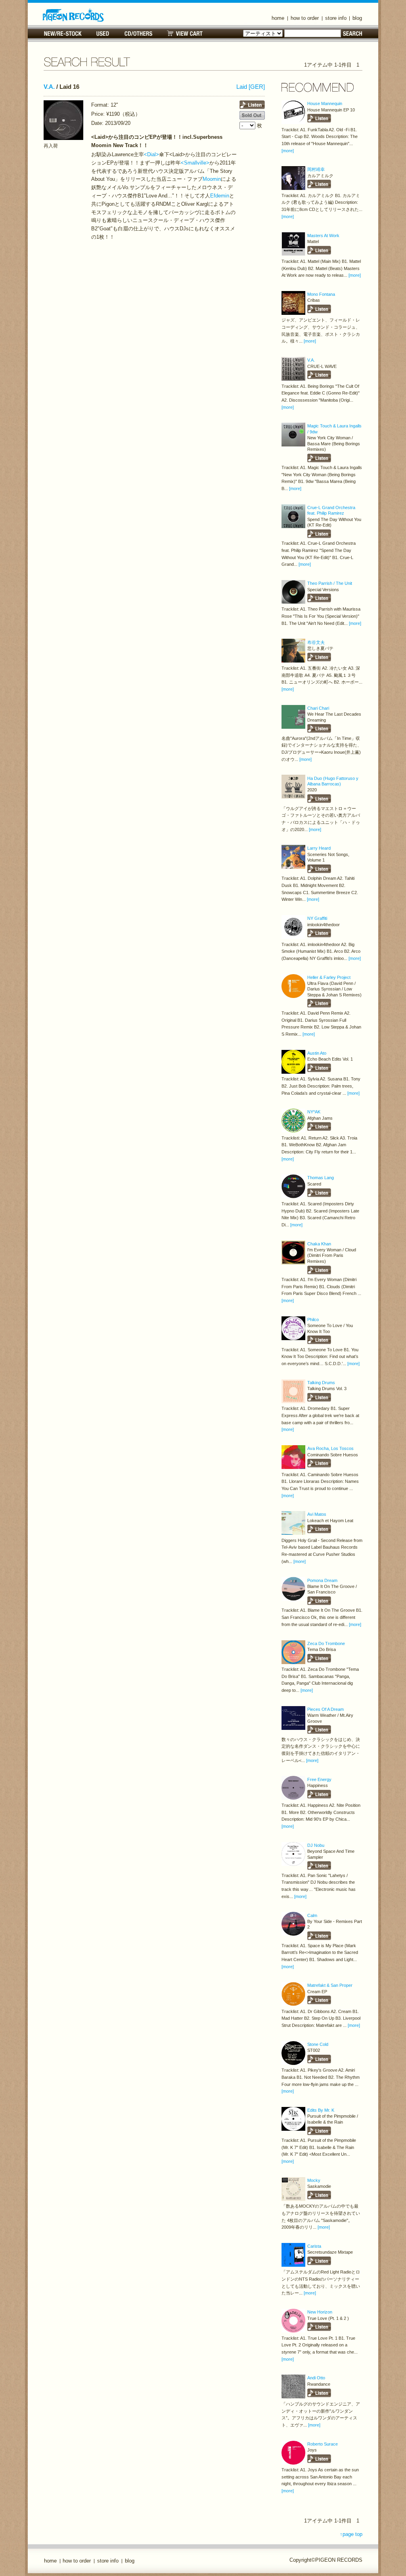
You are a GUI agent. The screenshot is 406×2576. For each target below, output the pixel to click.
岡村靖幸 (316, 169)
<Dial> (151, 154)
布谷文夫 (316, 642)
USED (103, 34)
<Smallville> (195, 163)
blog (357, 18)
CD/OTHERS (138, 34)
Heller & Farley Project (329, 977)
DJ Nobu (316, 1845)
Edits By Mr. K (321, 2110)
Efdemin (220, 196)
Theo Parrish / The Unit (330, 583)
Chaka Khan (319, 1244)
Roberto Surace (323, 2444)
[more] (288, 151)
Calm (312, 1915)
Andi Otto (316, 2378)
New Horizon (320, 2312)
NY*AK (314, 1112)
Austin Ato (317, 1053)
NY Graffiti (317, 918)
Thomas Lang (321, 1178)
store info (336, 18)
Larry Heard (319, 848)
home (278, 18)
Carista (314, 2246)
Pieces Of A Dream (326, 1709)
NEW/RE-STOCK (63, 34)
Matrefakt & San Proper (330, 1985)
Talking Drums (321, 1383)
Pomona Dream (322, 1580)
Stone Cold (318, 2044)
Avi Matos (317, 1514)
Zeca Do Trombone (326, 1643)
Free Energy (319, 1779)
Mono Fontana (321, 294)
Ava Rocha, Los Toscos (330, 1448)
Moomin (212, 179)
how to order (305, 18)
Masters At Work (323, 236)
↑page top (351, 2534)
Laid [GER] (251, 87)
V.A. (49, 87)
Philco (313, 1320)
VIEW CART (185, 34)
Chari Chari (318, 708)
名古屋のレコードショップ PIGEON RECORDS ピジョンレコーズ (73, 15)
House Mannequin (325, 103)
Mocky (314, 2180)
